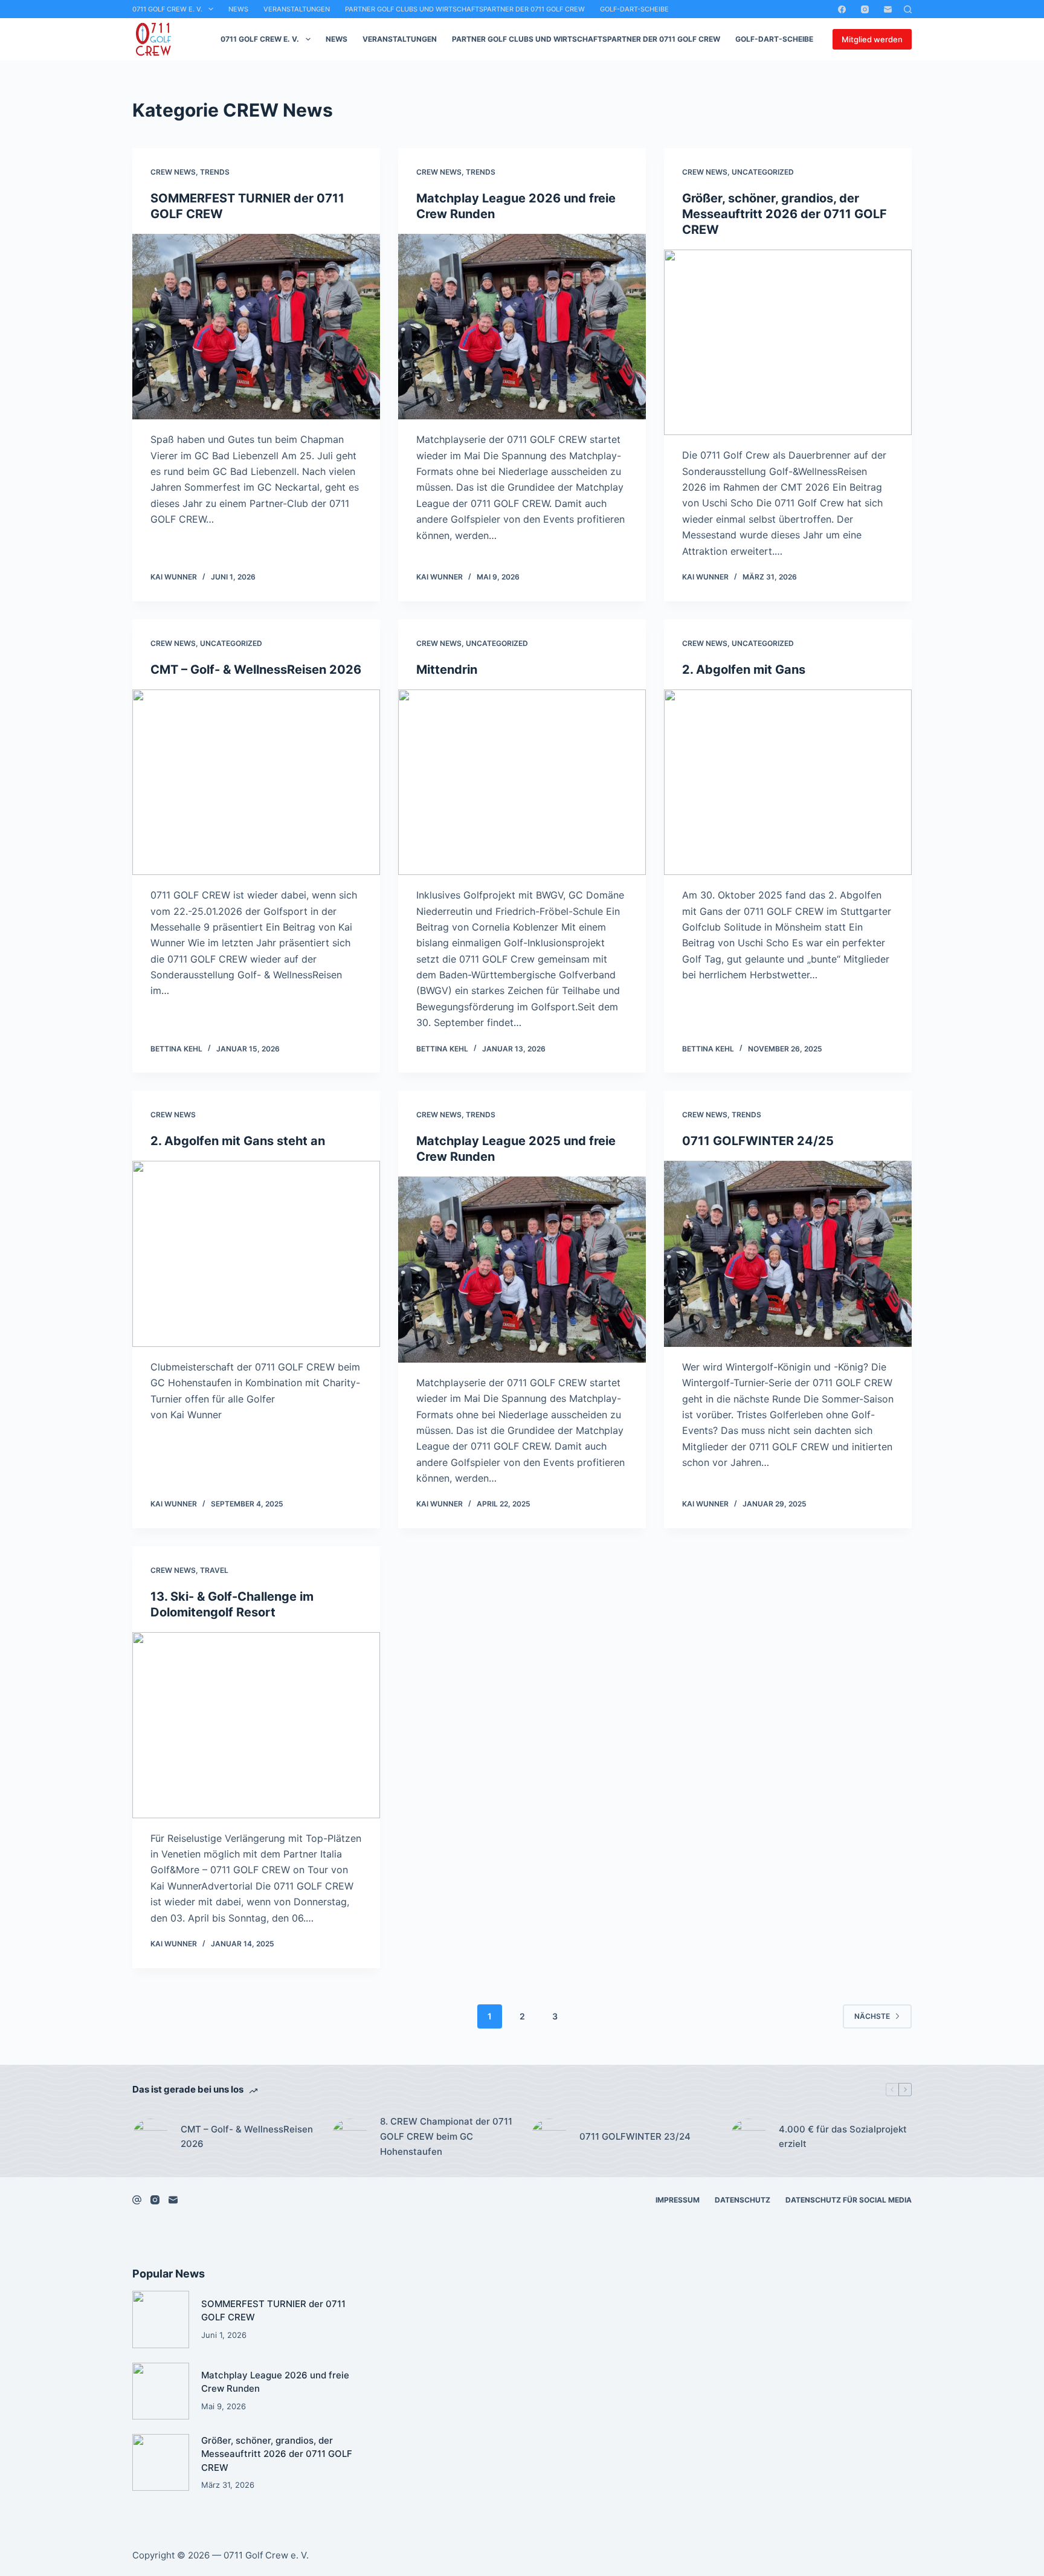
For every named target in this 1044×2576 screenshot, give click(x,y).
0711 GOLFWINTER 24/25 (758, 1141)
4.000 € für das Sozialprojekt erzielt (843, 2137)
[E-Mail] (888, 9)
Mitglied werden (872, 39)
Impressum (678, 2200)
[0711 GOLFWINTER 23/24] (549, 2137)
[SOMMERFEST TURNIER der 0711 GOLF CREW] (256, 327)
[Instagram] (865, 9)
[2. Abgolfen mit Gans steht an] (256, 1254)
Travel (214, 1570)
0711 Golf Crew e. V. (167, 9)
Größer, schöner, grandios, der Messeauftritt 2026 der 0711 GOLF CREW (785, 214)
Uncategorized (763, 172)
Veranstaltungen (297, 9)
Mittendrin (447, 670)
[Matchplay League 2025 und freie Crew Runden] (522, 1270)
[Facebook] (842, 9)
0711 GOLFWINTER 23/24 (635, 2136)
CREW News (173, 172)
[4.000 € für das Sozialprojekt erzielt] (749, 2137)
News (238, 9)
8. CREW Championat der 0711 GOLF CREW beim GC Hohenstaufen (446, 2136)
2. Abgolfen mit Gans (744, 670)
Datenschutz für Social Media (849, 2200)
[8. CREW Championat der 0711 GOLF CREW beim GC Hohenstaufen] (350, 2137)
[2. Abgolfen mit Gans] (788, 783)
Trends (215, 172)
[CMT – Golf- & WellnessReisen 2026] (256, 783)
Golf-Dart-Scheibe (634, 9)
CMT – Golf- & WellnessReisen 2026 (256, 670)
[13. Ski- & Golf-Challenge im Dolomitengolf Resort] (256, 1725)
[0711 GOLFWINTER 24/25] (788, 1254)
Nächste (872, 2016)
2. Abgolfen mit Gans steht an (238, 1141)
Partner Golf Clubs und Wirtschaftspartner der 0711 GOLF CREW (465, 9)
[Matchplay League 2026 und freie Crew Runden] (522, 327)
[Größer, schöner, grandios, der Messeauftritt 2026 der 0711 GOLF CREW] (788, 343)
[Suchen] (908, 9)
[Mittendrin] (522, 783)
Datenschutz (743, 2200)
